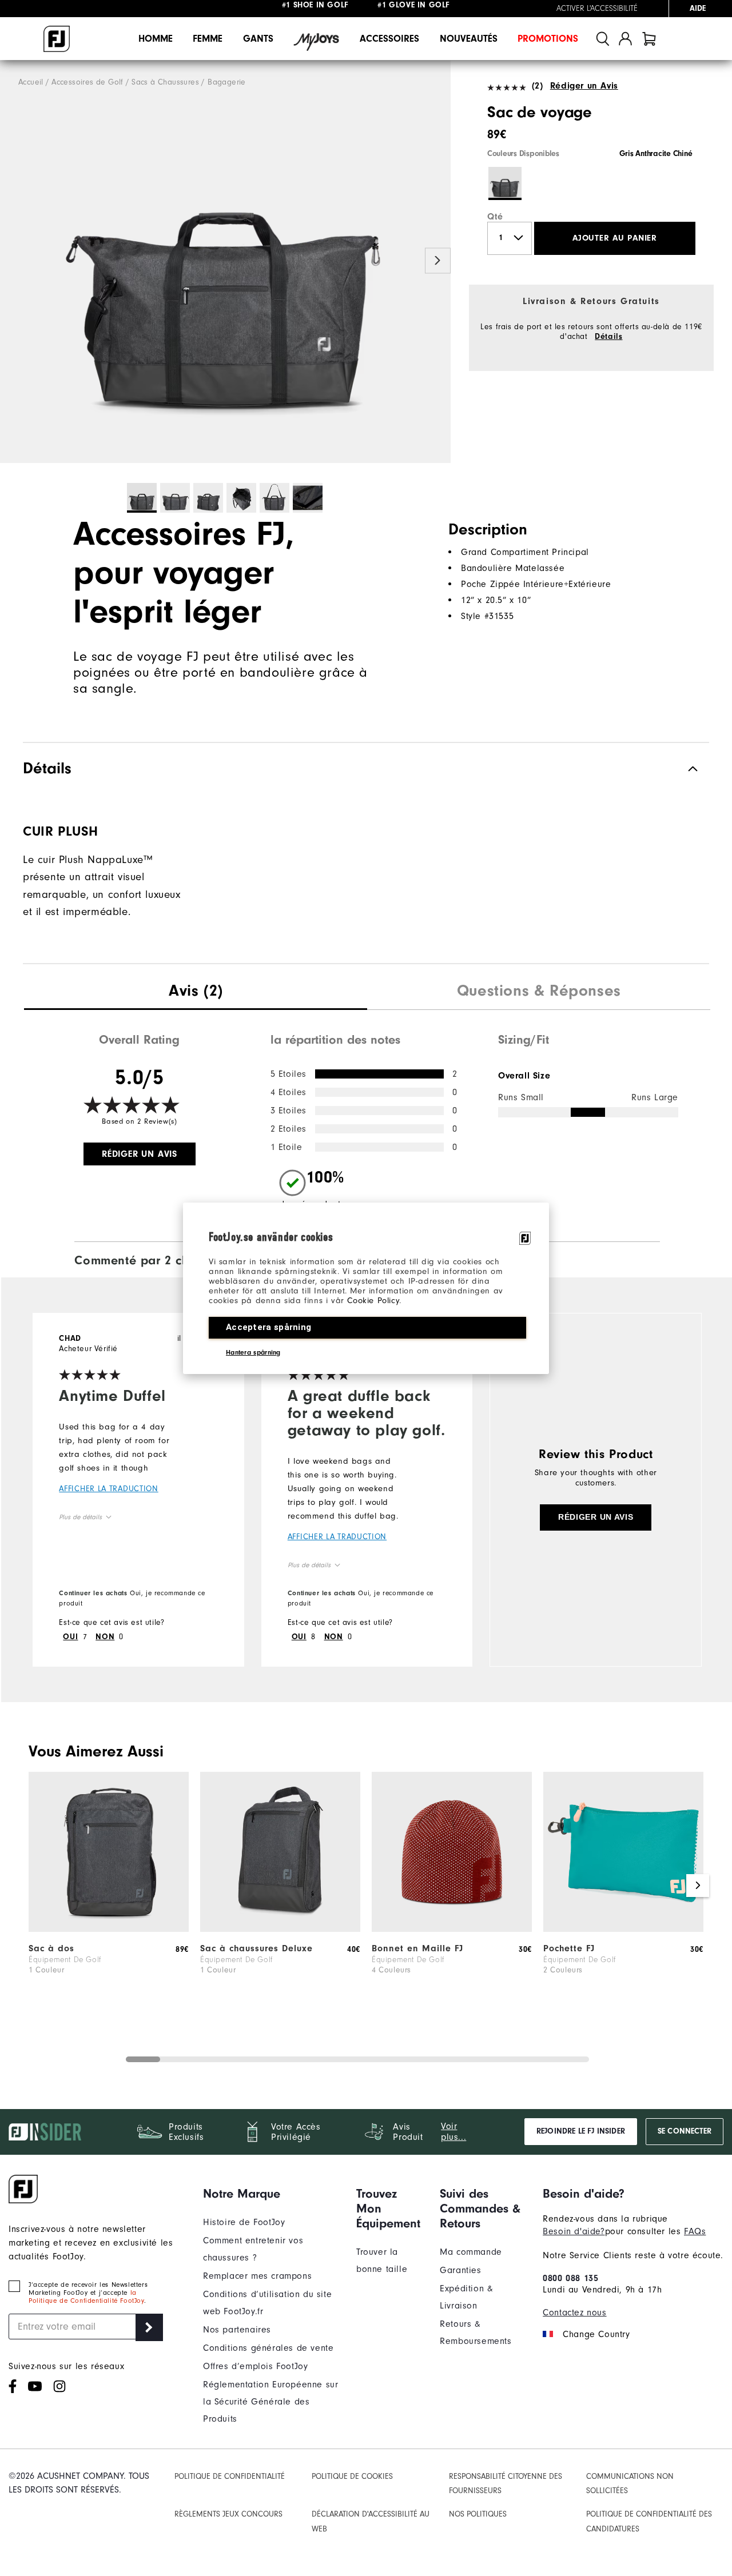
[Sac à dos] (109, 1929)
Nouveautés (469, 39)
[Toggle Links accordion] (271, 2194)
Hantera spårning (253, 1352)
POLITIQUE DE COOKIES (352, 2476)
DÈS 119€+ (329, 9)
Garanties (460, 2270)
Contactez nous (574, 2313)
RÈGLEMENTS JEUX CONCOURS (228, 2514)
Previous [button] (13, 261)
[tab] (649, 39)
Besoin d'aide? (574, 2231)
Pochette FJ (569, 1948)
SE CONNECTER (685, 2131)
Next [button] (438, 261)
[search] (603, 39)
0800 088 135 (570, 2278)
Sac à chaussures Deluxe (256, 1948)
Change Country (596, 2334)
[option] (225, 262)
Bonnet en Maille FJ (417, 1948)
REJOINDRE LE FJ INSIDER (581, 2131)
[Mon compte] (625, 39)
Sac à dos (51, 1948)
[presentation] (196, 992)
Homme (156, 39)
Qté (495, 217)
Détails (608, 337)
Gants (258, 39)
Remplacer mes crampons (257, 2276)
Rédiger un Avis (584, 86)
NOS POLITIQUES (478, 2514)
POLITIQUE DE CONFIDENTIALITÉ (230, 2476)
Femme (208, 39)
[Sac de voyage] (225, 262)
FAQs (695, 2231)
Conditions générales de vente (268, 2348)
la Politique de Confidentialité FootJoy (86, 2297)
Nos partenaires (237, 2330)
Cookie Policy (373, 1301)
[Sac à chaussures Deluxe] (280, 1929)
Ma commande (471, 2252)
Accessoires (389, 39)
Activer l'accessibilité (597, 9)
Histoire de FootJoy (244, 2222)
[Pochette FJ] (623, 1929)
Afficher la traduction (108, 1489)
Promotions (548, 39)
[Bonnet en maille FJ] (452, 1929)
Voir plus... (453, 2132)
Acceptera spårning (268, 1327)
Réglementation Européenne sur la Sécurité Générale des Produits (270, 2402)
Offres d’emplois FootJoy (255, 2366)
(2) (537, 86)
